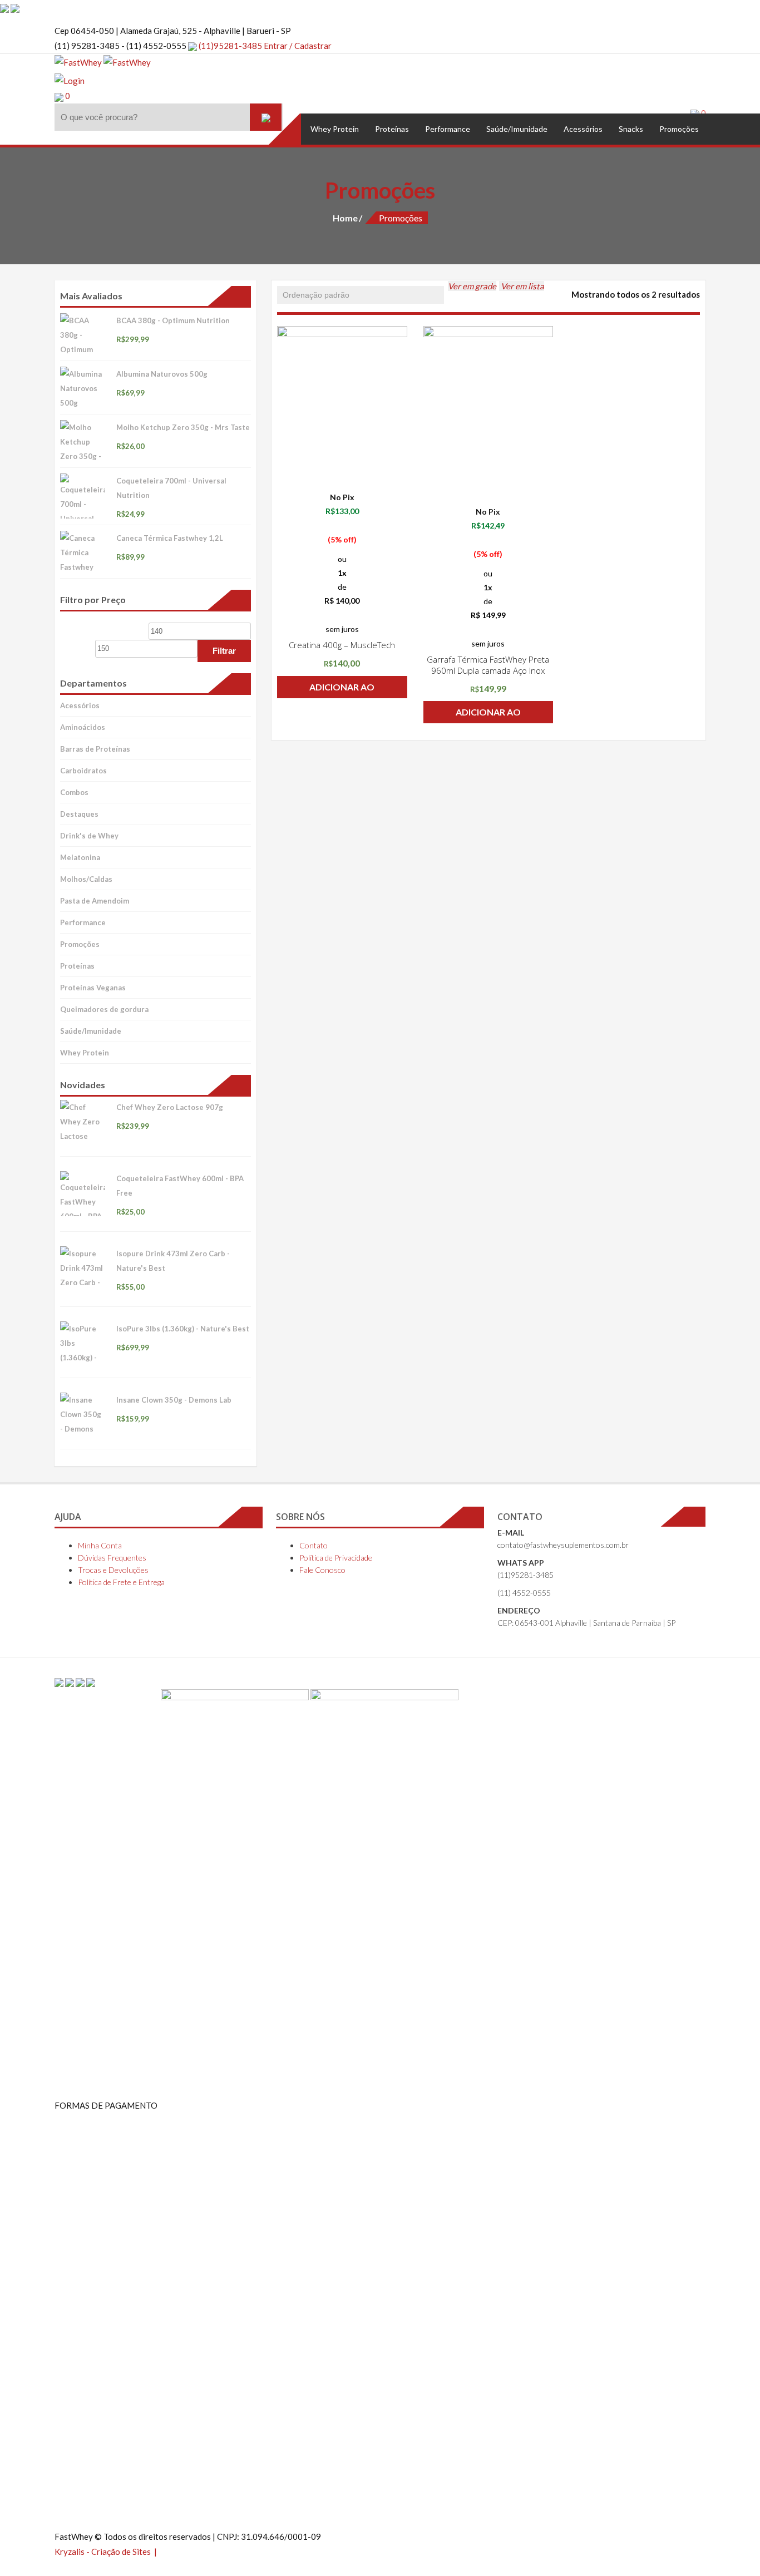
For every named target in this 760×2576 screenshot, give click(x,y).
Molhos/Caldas (86, 879)
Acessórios (80, 705)
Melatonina (80, 857)
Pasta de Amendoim (95, 901)
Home (345, 218)
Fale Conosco (322, 1570)
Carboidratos (83, 771)
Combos (74, 792)
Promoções (80, 944)
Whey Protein (85, 1053)
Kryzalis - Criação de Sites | (107, 2552)
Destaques (79, 814)
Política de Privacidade (336, 1558)
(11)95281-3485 (230, 46)
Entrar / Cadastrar (298, 46)
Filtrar (224, 651)
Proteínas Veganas (93, 988)
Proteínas (77, 966)
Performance (83, 922)
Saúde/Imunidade (91, 1031)
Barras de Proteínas (95, 749)
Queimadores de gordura (104, 1009)
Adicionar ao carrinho (342, 690)
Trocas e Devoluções (113, 1570)
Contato (314, 1545)
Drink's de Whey (89, 836)
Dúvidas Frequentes (112, 1558)
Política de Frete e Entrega (121, 1582)
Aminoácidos (83, 727)
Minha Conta (100, 1545)
